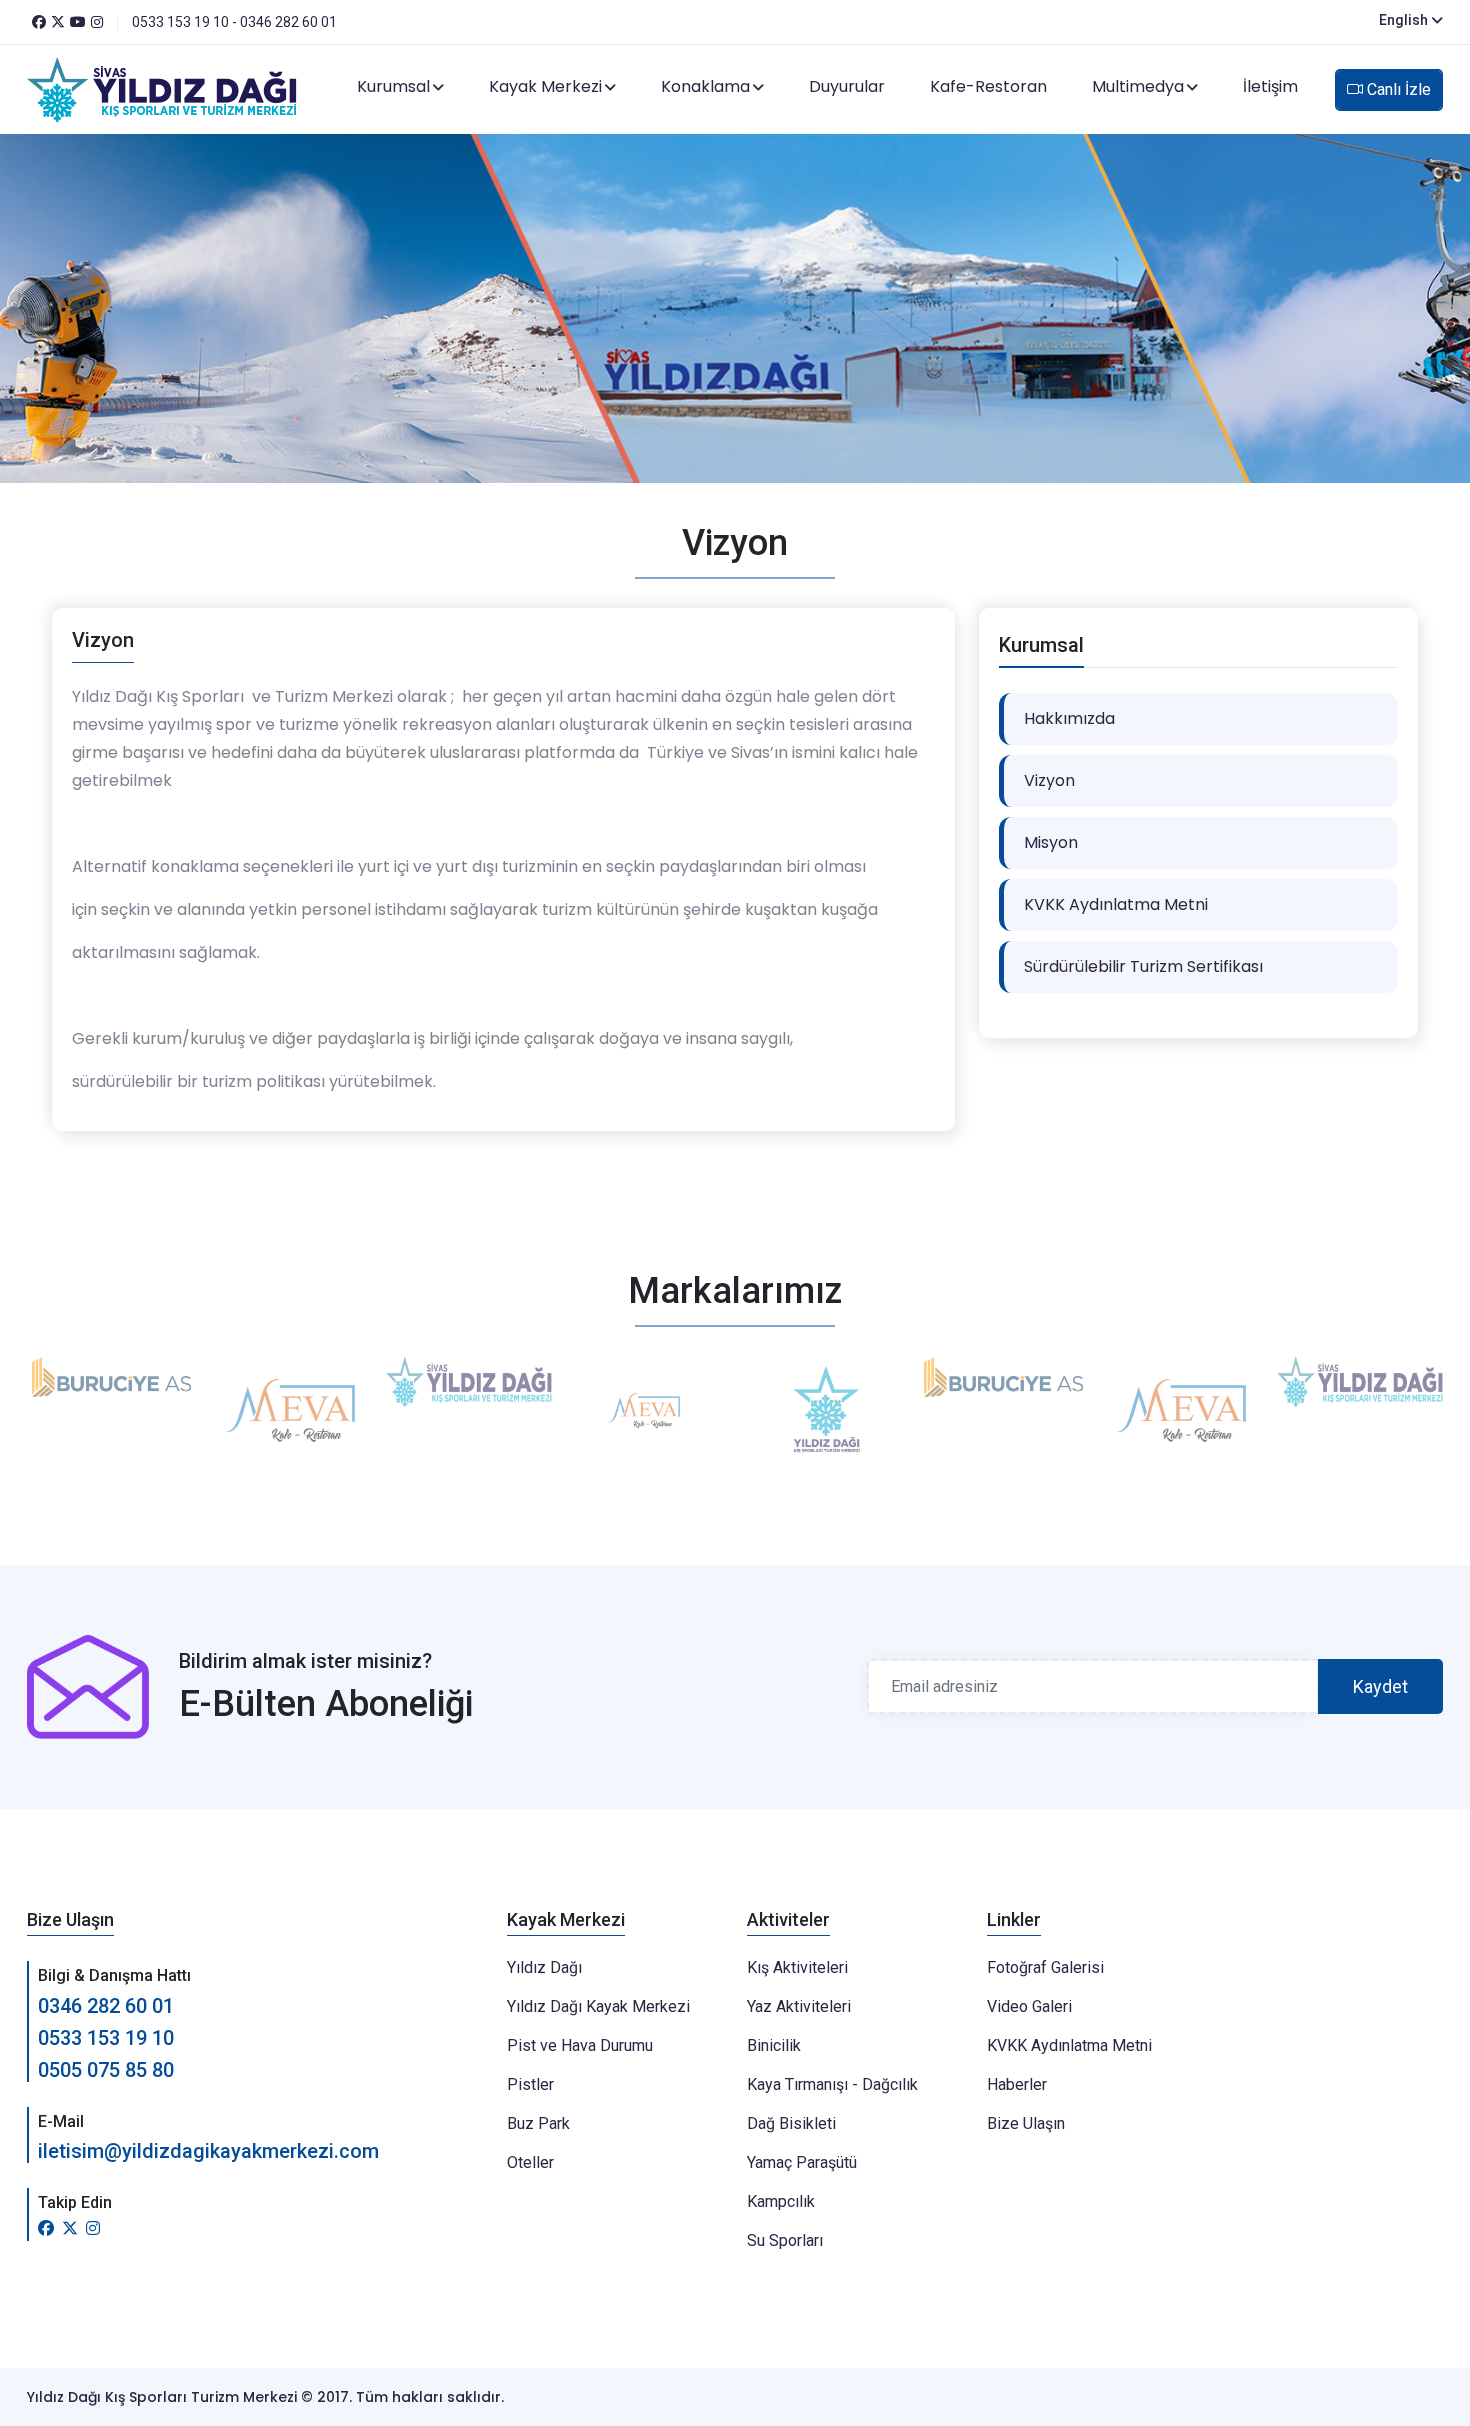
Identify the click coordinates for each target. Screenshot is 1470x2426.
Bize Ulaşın (1026, 2123)
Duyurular (847, 86)
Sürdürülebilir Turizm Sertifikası (1143, 966)
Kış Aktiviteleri (797, 1967)
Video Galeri (1029, 2006)
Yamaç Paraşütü (802, 2162)
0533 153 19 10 (106, 2038)
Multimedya (1138, 86)
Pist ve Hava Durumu (580, 2045)
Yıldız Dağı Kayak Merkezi (598, 2006)
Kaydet (1380, 1686)
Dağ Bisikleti (791, 2123)
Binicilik (774, 2045)
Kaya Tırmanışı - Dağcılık (832, 2084)
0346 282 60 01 (106, 2006)
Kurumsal (393, 86)
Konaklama (705, 86)
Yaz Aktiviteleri (799, 2006)
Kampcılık (781, 2201)
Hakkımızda (1069, 718)
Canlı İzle (1397, 89)
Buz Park (538, 2123)
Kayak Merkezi (545, 86)
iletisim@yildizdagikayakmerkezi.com (208, 2151)
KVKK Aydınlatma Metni (1116, 904)
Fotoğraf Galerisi (1045, 1967)
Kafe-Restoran (988, 86)
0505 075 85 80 (106, 2070)
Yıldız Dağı (544, 1967)
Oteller (530, 2162)
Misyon (1051, 842)
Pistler (530, 2084)
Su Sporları (785, 2240)
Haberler (1017, 2084)
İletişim (1270, 86)
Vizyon (1049, 780)
